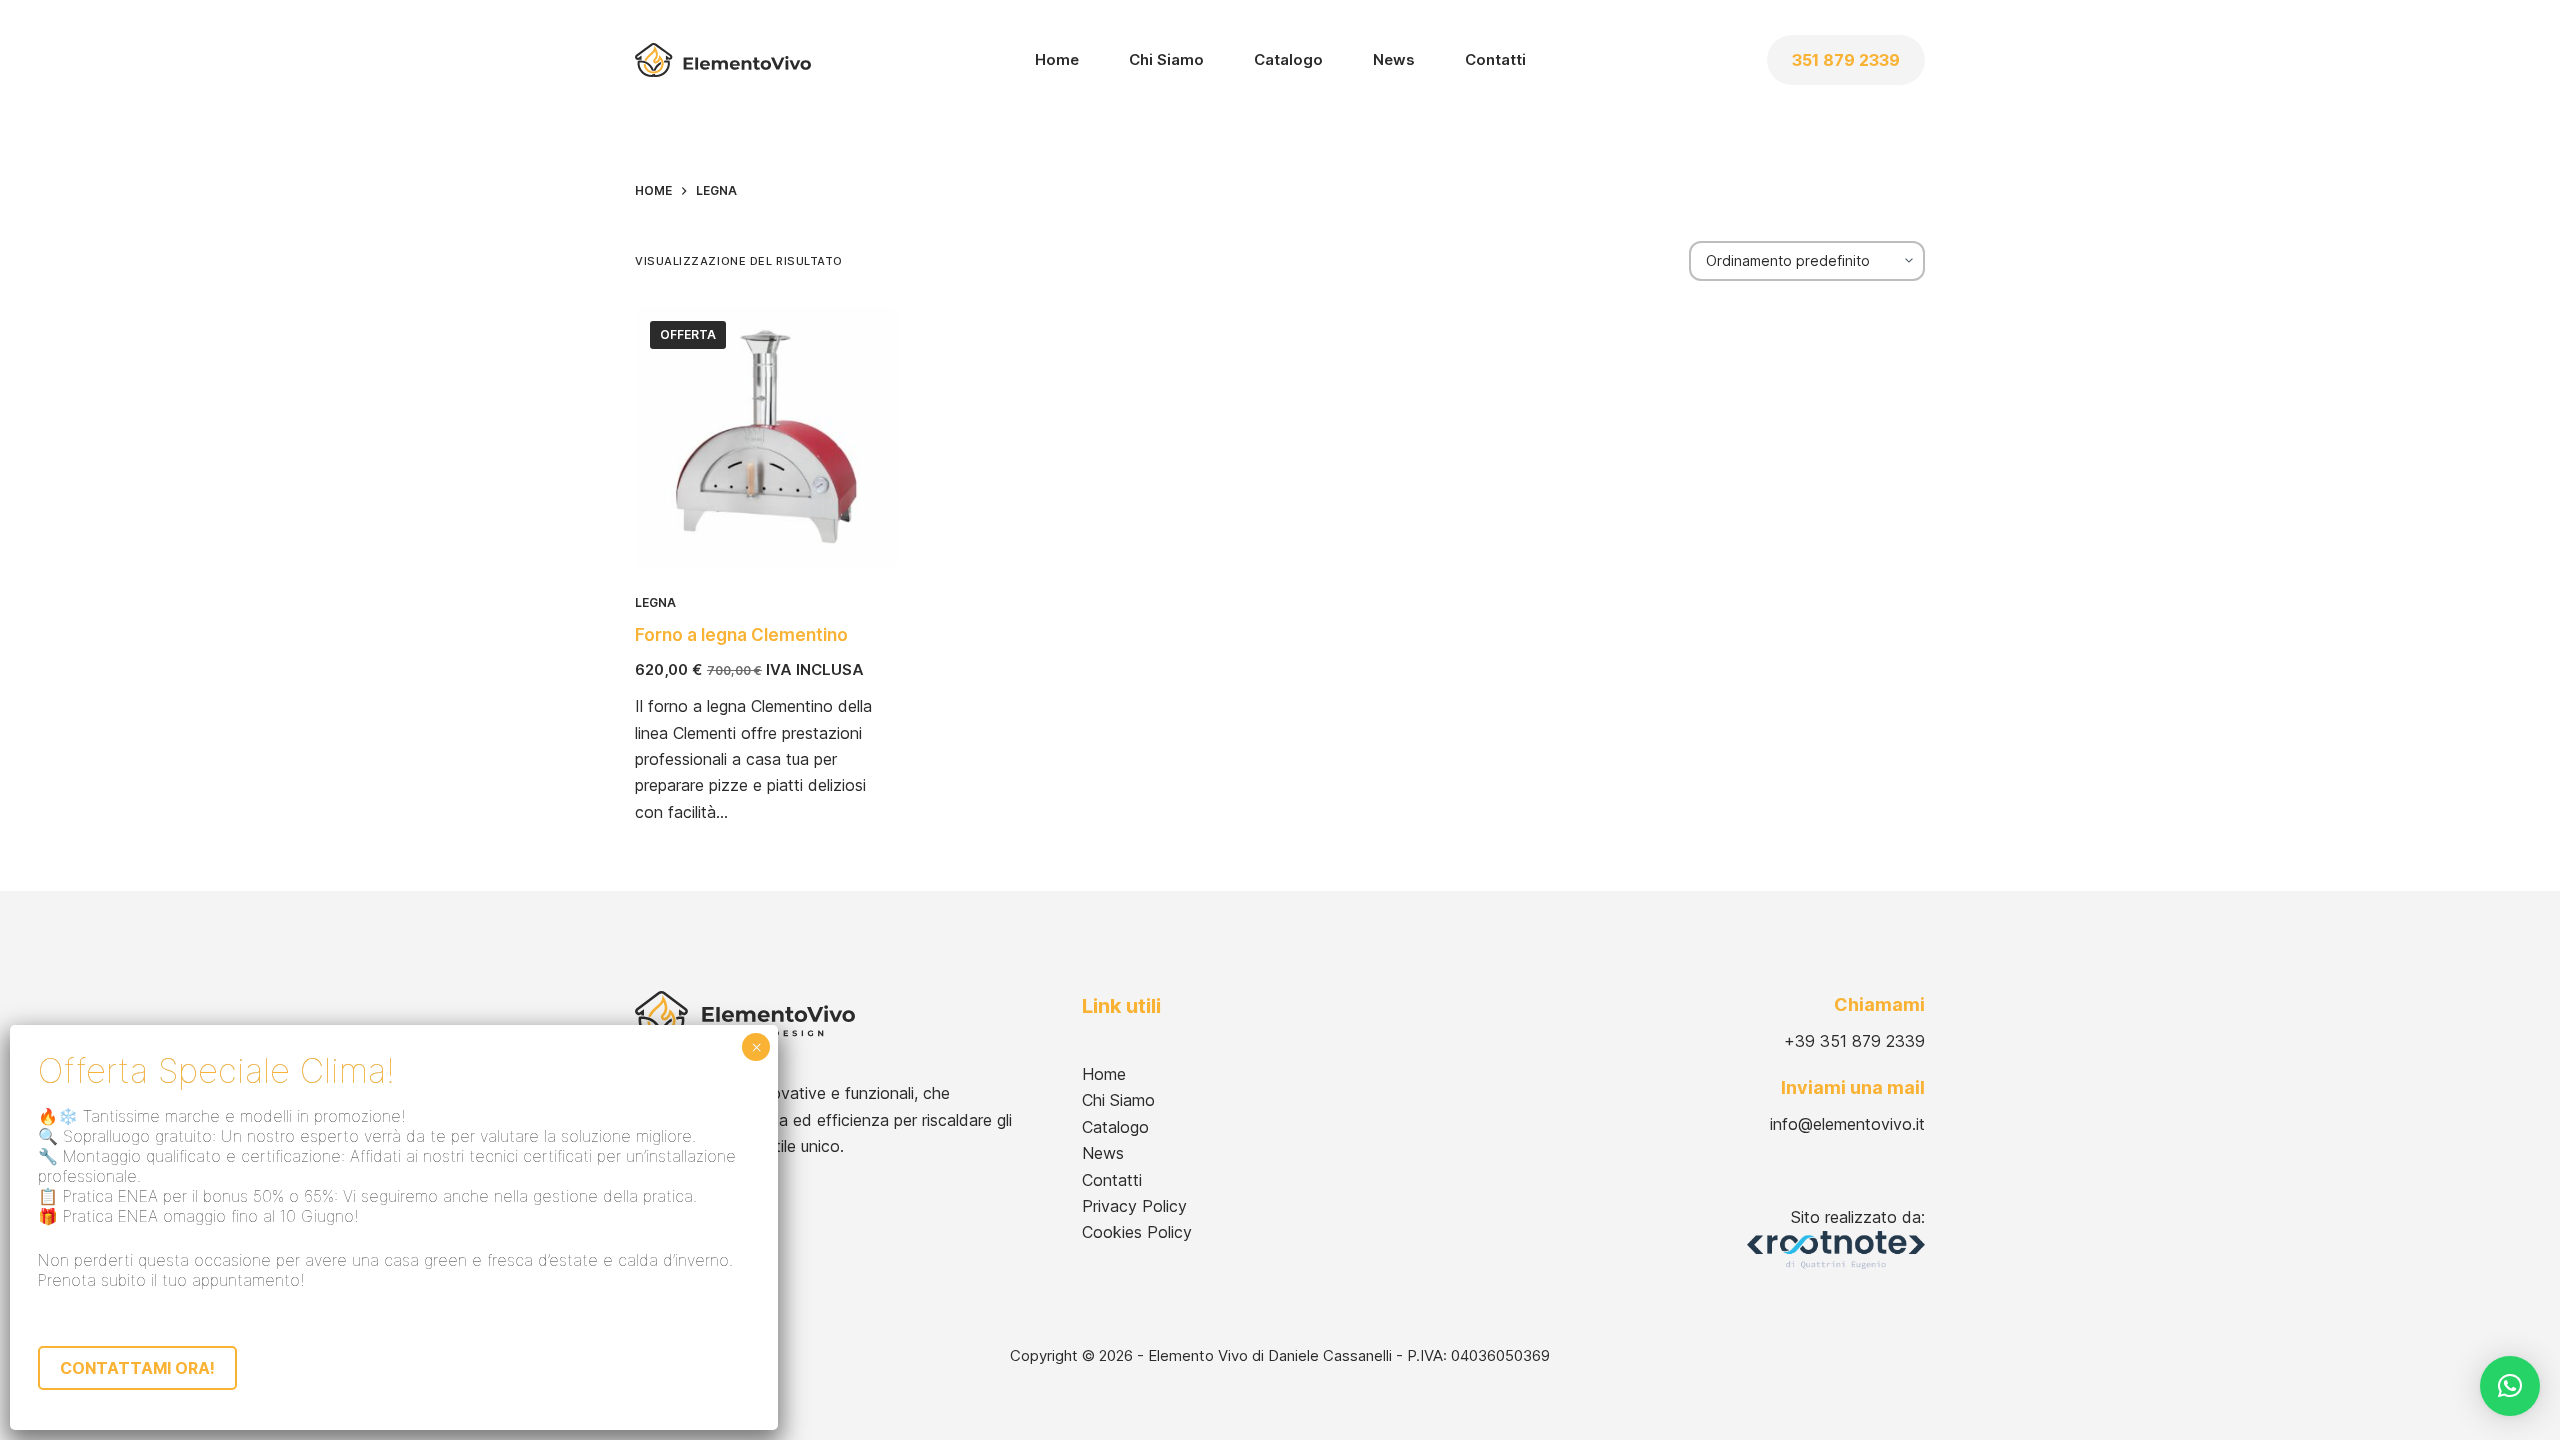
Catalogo (1288, 59)
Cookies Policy (1137, 1232)
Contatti (1495, 59)
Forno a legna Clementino (741, 635)
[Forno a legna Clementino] (766, 437)
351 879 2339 (1846, 60)
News (1394, 59)
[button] (2510, 1386)
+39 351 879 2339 (1854, 1041)
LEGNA (655, 602)
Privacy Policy (1134, 1206)
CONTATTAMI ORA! (137, 1368)
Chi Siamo (1166, 59)
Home (1057, 59)
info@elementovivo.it (1847, 1124)
